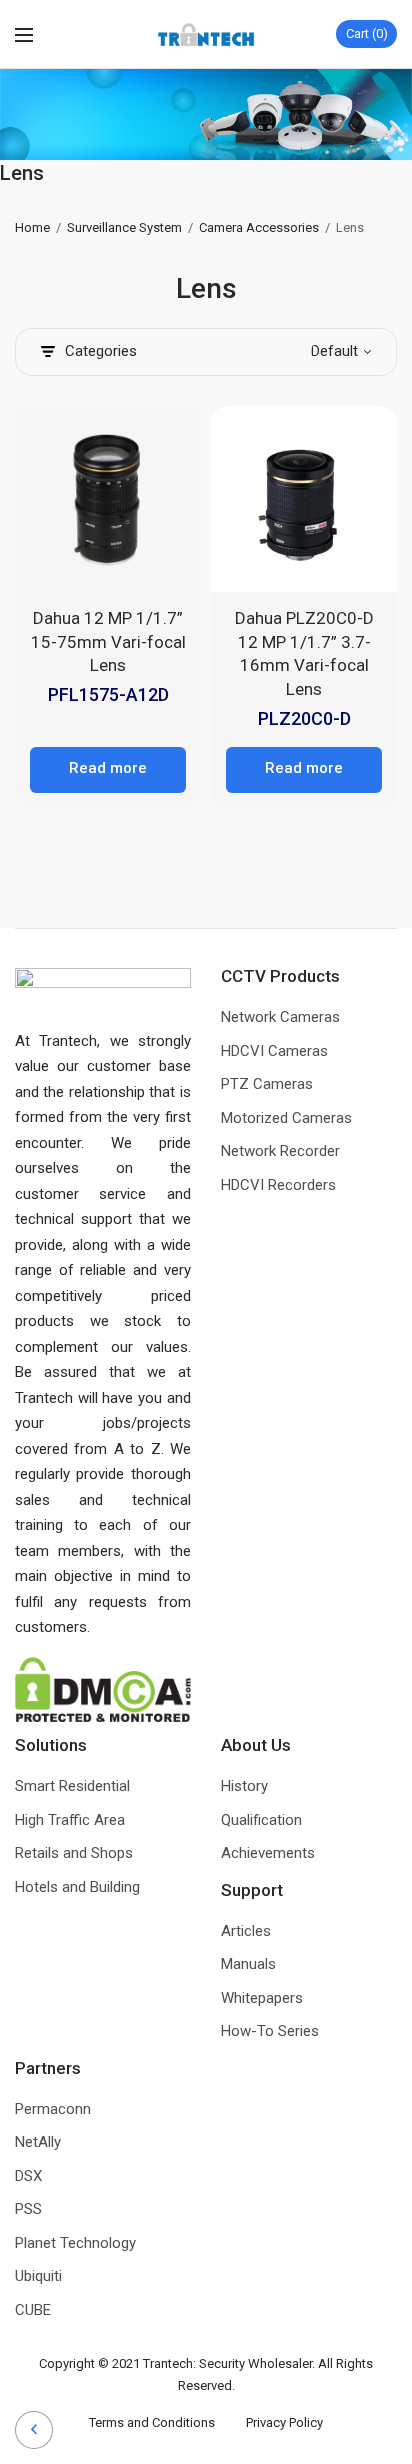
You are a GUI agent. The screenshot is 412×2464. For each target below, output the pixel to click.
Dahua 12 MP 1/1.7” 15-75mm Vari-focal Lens (108, 642)
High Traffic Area (70, 1820)
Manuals (248, 1964)
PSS (28, 2209)
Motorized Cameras (286, 1118)
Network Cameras (280, 1017)
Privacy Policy (284, 2422)
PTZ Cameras (267, 1084)
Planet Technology (75, 2243)
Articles (246, 1931)
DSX (28, 2176)
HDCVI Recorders (278, 1185)
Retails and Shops (74, 1853)
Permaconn (53, 2109)
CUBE (33, 2310)
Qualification (261, 1820)
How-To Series (270, 2031)
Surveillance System (124, 227)
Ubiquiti (38, 2276)
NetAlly (38, 2142)
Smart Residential (72, 1786)
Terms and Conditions (167, 2422)
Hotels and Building (77, 1887)
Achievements (268, 1853)
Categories (101, 351)
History (244, 1786)
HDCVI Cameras (274, 1051)
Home (32, 227)
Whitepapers (262, 1998)
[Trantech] (206, 34)
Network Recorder (280, 1151)
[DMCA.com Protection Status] (103, 1688)
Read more (108, 768)
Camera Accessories (259, 227)
